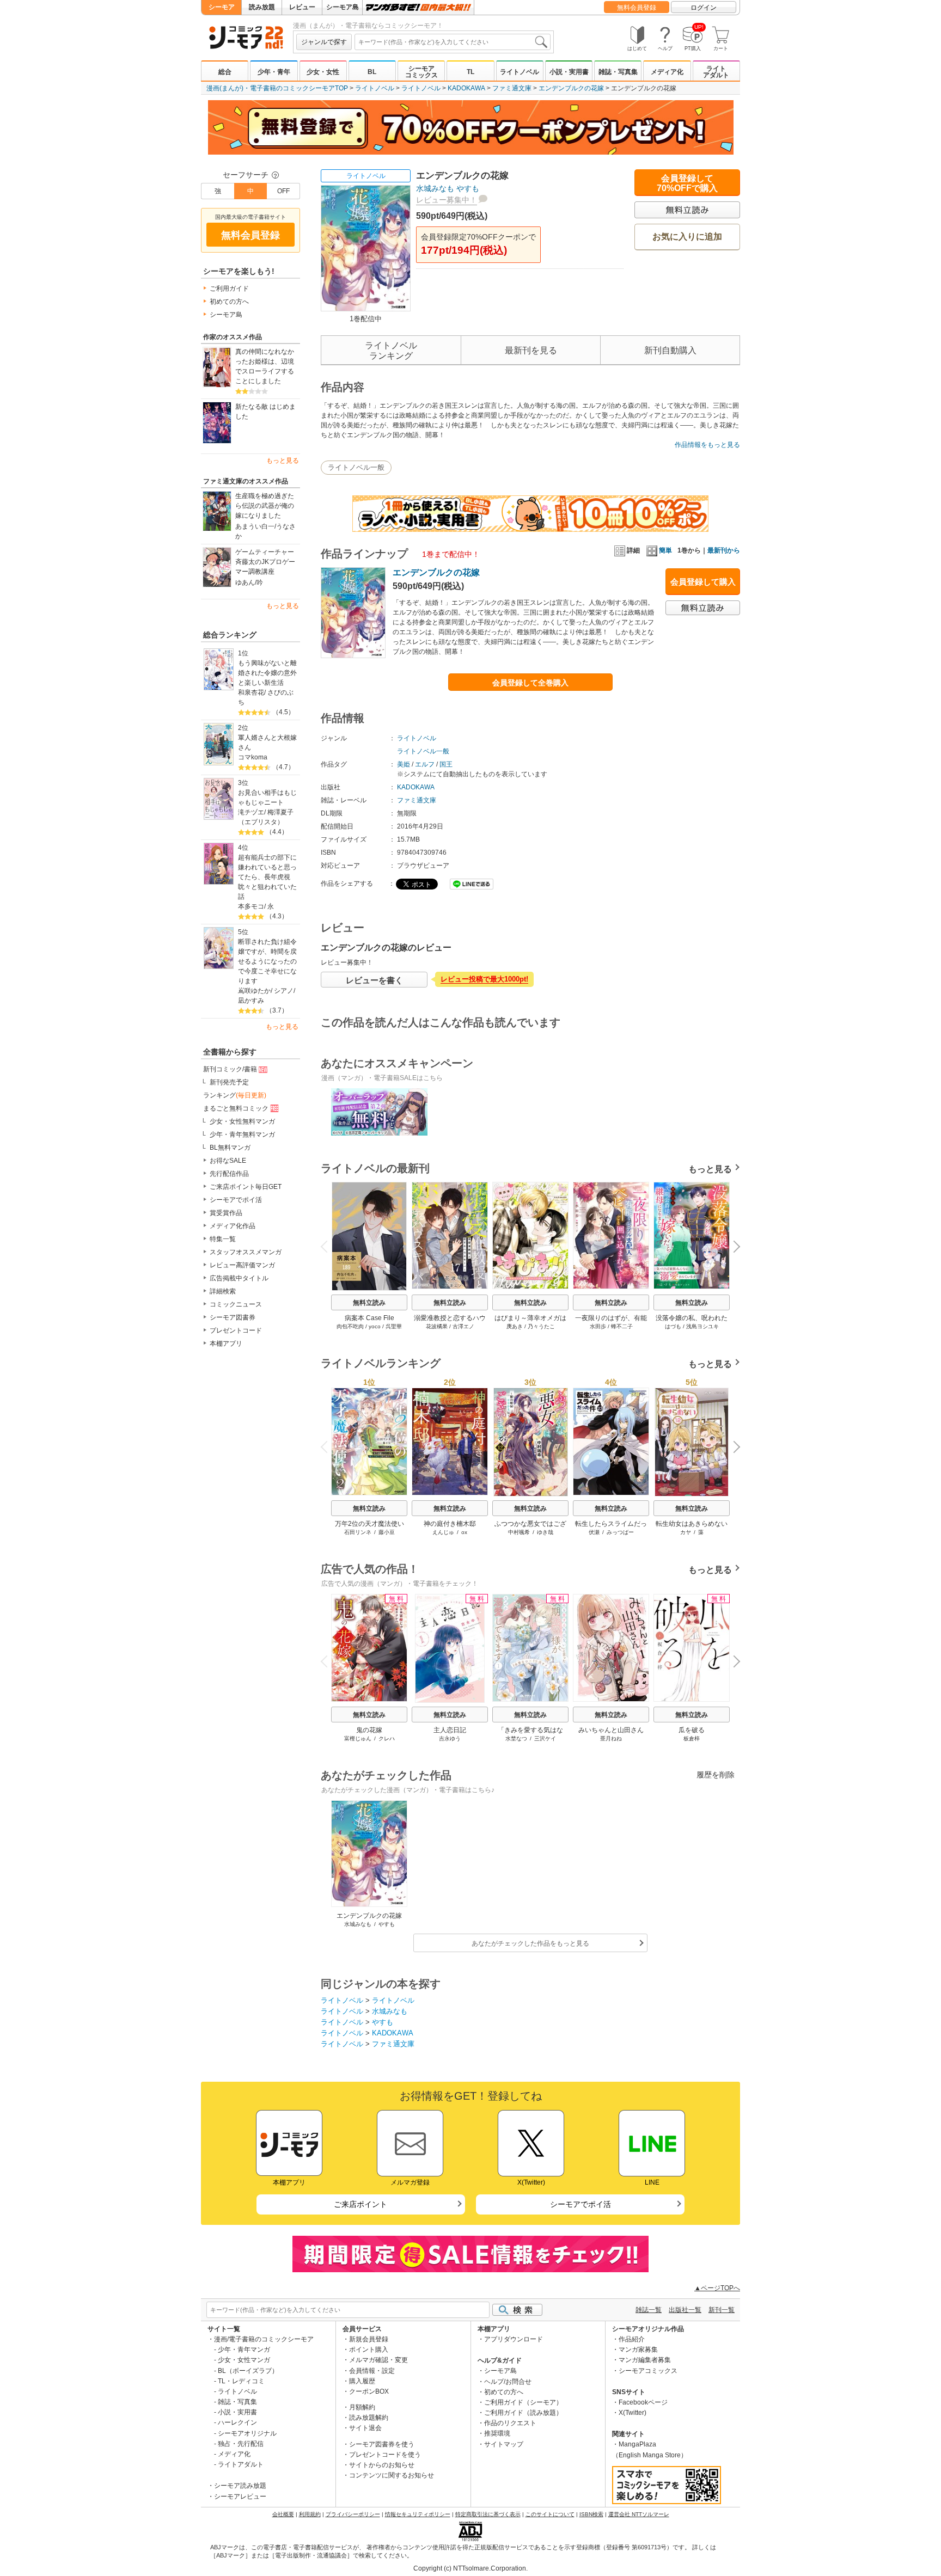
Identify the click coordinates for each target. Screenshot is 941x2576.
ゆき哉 (545, 1532)
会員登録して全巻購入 (530, 683)
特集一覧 (223, 1239)
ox (464, 1532)
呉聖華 (394, 1326)
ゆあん (245, 582)
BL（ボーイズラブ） (248, 2371)
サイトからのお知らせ (382, 2465)
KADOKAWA (466, 88)
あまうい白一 (255, 526)
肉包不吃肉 (350, 1326)
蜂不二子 (622, 1326)
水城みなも (435, 188)
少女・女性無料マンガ (242, 1121)
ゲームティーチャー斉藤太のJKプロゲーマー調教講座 (265, 562)
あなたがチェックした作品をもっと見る (530, 1943)
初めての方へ (229, 302)
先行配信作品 (229, 1174)
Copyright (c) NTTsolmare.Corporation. (471, 2568)
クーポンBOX (369, 2391)
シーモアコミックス (421, 72)
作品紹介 (632, 2339)
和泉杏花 (251, 692)
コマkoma (253, 757)
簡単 (665, 550)
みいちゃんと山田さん (611, 1730)
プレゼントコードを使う (385, 2455)
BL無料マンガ (230, 1148)
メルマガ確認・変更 (378, 2360)
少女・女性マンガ (244, 2360)
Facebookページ (643, 2402)
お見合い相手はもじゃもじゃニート (267, 798)
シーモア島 (343, 7)
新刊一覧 (722, 2310)
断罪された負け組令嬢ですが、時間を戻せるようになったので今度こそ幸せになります (267, 961)
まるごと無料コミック (236, 1108)
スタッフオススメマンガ (246, 1252)
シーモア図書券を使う (382, 2444)
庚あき (515, 1326)
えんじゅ (443, 1532)
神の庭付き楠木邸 (450, 1524)
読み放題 (262, 7)
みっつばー (620, 1532)
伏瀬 (594, 1532)
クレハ (387, 1738)
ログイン (704, 8)
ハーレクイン (237, 2422)
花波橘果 (437, 1326)
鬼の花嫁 (369, 1730)
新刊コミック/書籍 (230, 1069)
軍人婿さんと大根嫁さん (267, 743)
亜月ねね (611, 1738)
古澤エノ (463, 1326)
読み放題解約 (369, 2418)
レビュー (302, 7)
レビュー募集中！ (447, 200)
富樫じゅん (358, 1738)
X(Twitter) (633, 2413)
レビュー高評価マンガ (242, 1265)
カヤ (686, 1532)
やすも (468, 188)
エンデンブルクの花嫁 (571, 88)
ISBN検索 (591, 2514)
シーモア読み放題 (240, 2486)
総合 (225, 72)
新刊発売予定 (229, 1082)
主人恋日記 (450, 1730)
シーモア (222, 7)
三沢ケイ (545, 1738)
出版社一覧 (685, 2310)
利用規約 (310, 2514)
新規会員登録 (369, 2339)
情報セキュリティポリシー (418, 2514)
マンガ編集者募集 (645, 2360)
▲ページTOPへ (717, 2288)
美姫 (404, 764)
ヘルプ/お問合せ (508, 2382)
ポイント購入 (369, 2350)
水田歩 (598, 1326)
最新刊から (724, 550)
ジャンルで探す (324, 42)
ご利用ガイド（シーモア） (523, 2402)
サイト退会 (365, 2428)
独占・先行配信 (241, 2444)
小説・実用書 (569, 72)
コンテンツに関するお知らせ (392, 2475)
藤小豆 (387, 1532)
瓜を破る (692, 1730)
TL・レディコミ (241, 2381)
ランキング (235, 1095)
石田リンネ (358, 1532)
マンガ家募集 (638, 2350)
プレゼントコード (236, 1330)
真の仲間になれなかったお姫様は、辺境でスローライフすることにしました (265, 366)
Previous (328, 1246)
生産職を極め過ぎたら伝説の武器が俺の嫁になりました (265, 506)
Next (733, 1248)
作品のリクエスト (510, 2423)
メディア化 (667, 72)
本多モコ (251, 906)
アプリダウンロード (514, 2339)
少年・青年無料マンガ (242, 1134)
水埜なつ (516, 1738)
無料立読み (369, 1303)
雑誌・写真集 (618, 72)
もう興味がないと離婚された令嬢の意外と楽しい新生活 (267, 673)
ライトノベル (520, 72)
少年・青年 (274, 72)
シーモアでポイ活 (236, 1200)
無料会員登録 (637, 8)
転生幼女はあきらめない (692, 1524)
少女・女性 (323, 72)
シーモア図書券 (233, 1317)
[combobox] (453, 42)
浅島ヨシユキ (702, 1326)
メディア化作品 (233, 1226)
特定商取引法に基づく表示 (488, 2514)
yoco (375, 1326)
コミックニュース (236, 1304)
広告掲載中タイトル (239, 1278)
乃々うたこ (541, 1326)
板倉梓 (692, 1738)
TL (471, 72)
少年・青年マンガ (244, 2350)
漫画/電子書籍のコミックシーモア (264, 2339)
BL (372, 72)
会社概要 (283, 2514)
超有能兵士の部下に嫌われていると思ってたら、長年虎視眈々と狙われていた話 (267, 877)
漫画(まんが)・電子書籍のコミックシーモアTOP (277, 88)
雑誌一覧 (649, 2310)
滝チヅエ (251, 812)
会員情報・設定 (372, 2371)
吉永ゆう (450, 1738)
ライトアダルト (716, 72)
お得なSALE (228, 1161)
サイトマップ (504, 2444)
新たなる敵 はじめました (265, 412)
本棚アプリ (226, 1344)
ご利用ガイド (229, 289)
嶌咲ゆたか (254, 991)
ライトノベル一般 (356, 467)
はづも (673, 1326)
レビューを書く (374, 980)
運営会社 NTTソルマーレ (639, 2514)
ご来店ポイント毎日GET (246, 1187)
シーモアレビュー (240, 2497)
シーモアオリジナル (247, 2433)
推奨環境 (497, 2433)
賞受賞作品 (226, 1213)
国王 (446, 764)
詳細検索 (223, 1291)
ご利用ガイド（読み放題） (523, 2413)
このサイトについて (550, 2514)
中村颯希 (519, 1532)
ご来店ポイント (360, 2204)
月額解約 (362, 2407)
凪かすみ (251, 1001)
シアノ (284, 991)
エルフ (425, 764)
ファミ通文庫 (512, 88)
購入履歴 (362, 2381)
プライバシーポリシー (353, 2514)
